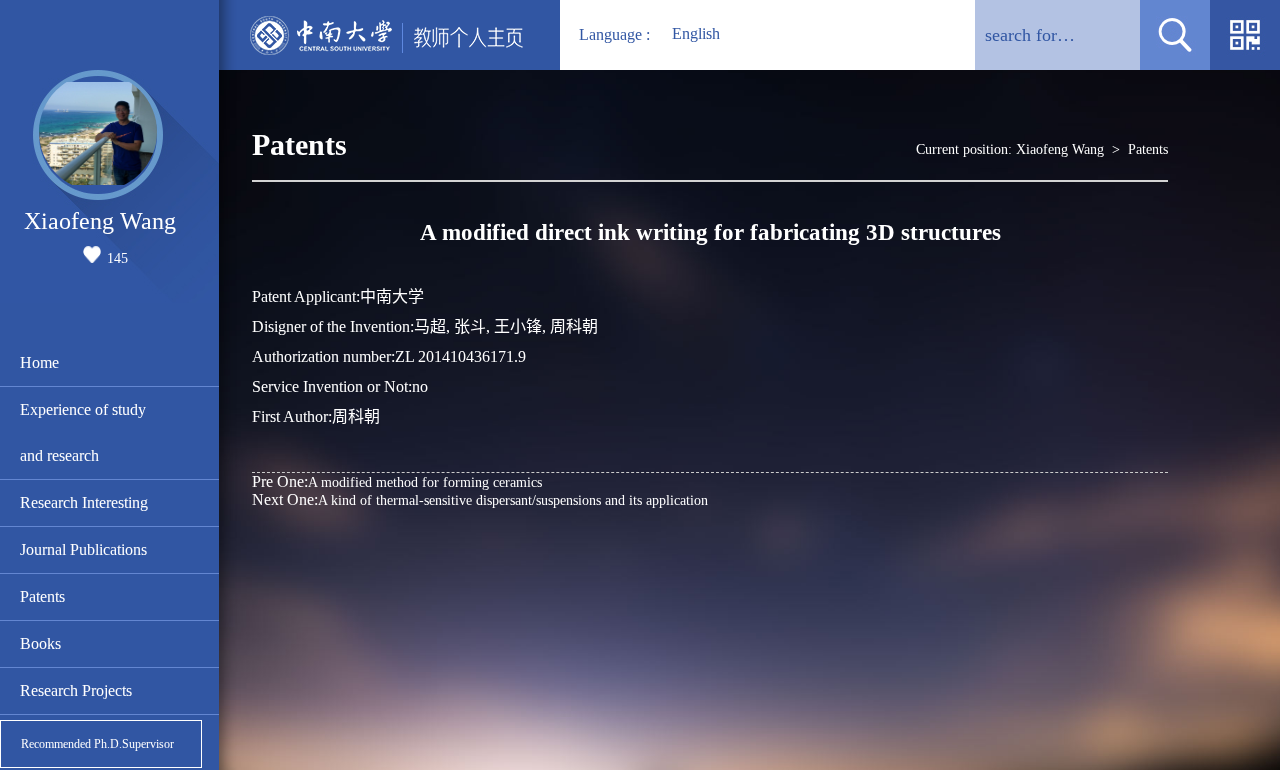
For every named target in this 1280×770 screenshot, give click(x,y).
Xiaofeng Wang (1060, 149)
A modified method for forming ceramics (397, 481)
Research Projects (76, 690)
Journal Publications (83, 549)
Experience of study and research (83, 432)
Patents (42, 596)
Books (40, 643)
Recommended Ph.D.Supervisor (97, 744)
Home (39, 362)
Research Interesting (84, 502)
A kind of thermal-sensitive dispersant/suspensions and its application (480, 499)
